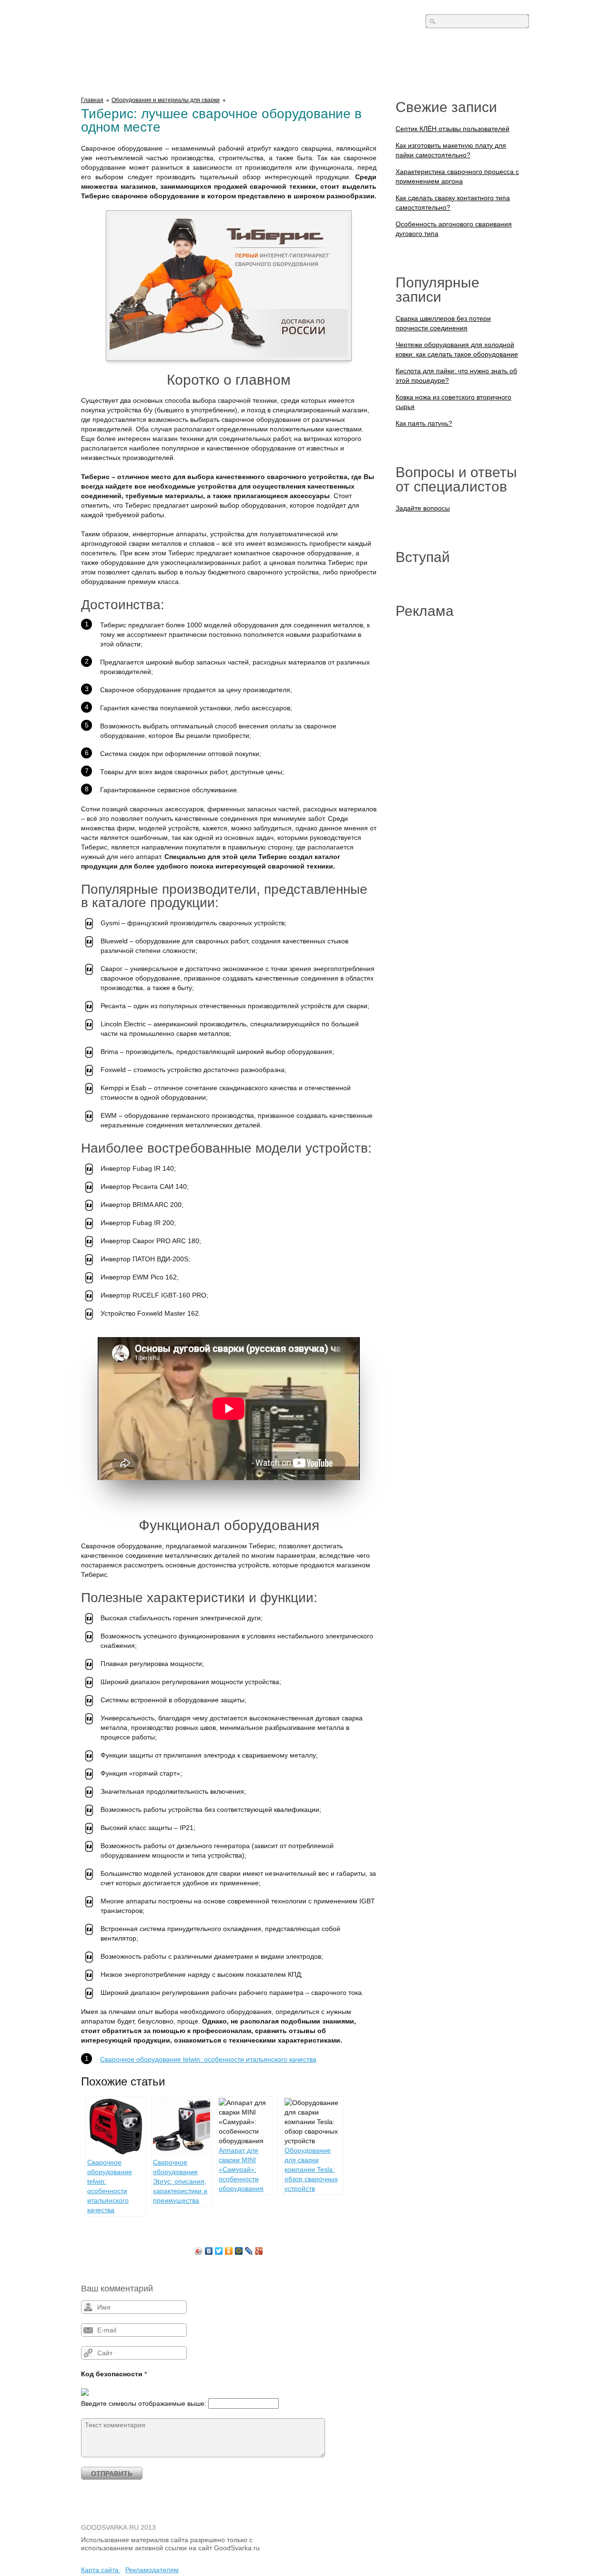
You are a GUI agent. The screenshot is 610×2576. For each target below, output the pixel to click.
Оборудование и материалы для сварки (166, 100)
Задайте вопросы (423, 508)
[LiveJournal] (249, 2251)
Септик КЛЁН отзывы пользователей (452, 129)
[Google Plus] (259, 2251)
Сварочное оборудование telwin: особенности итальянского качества (208, 2059)
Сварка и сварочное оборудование (162, 23)
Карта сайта (101, 2570)
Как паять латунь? (424, 423)
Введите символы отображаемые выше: (144, 2403)
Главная (92, 100)
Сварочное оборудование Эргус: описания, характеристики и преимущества (180, 2181)
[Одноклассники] (229, 2251)
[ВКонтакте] (209, 2251)
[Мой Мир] (239, 2251)
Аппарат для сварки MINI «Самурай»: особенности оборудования (241, 2169)
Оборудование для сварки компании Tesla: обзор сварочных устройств (311, 2169)
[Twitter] (219, 2251)
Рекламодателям (152, 2570)
